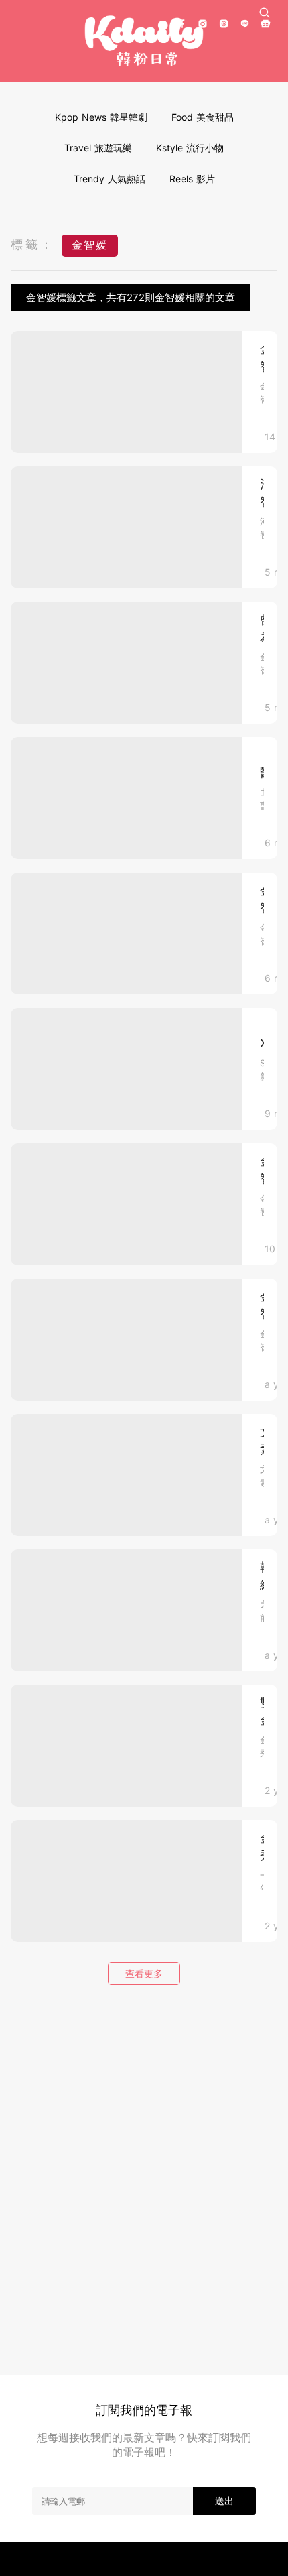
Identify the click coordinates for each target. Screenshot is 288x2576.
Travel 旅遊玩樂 (98, 148)
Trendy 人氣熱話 (110, 179)
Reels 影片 (192, 179)
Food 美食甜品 (203, 117)
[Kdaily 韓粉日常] (144, 41)
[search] (265, 13)
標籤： (33, 244)
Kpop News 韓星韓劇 (101, 117)
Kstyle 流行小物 (190, 148)
